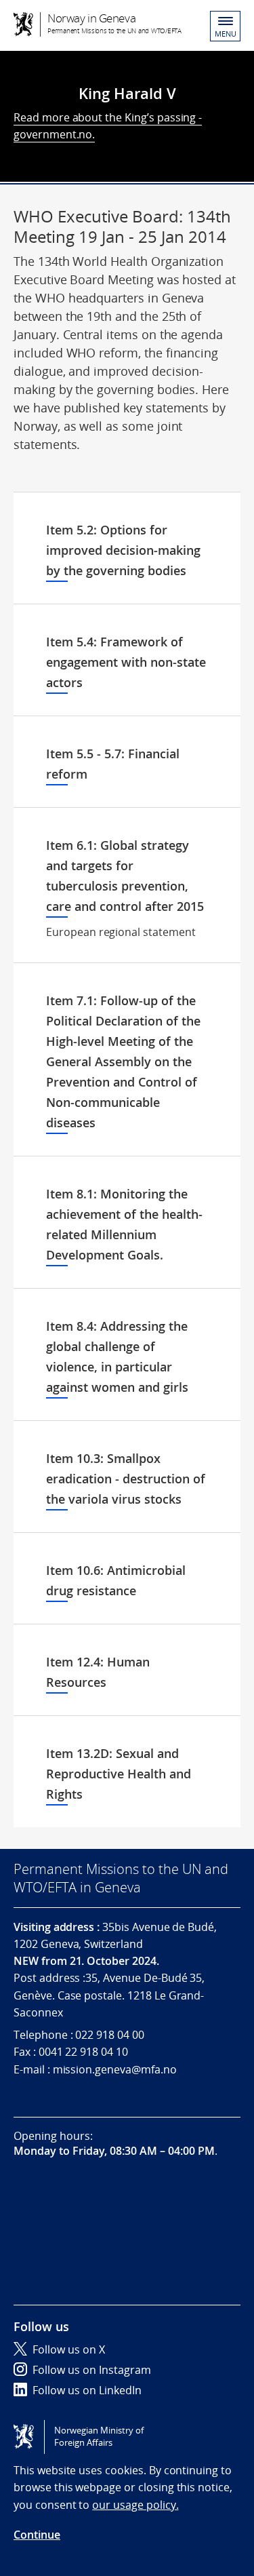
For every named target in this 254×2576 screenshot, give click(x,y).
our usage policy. (135, 2505)
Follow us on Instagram (92, 2370)
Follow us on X (69, 2349)
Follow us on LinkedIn (87, 2390)
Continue (37, 2535)
